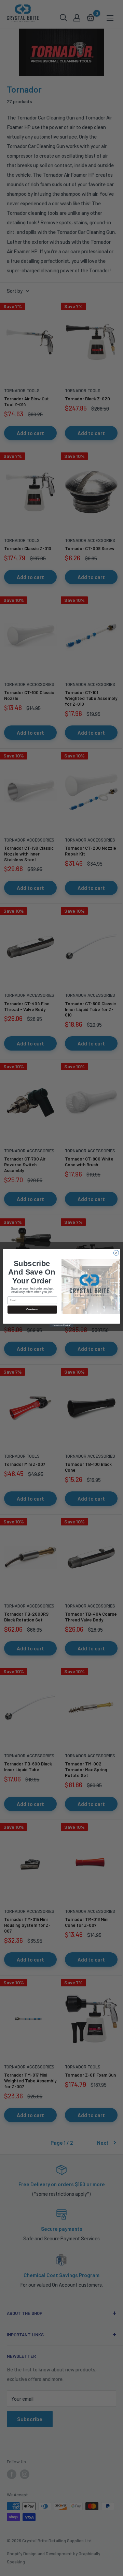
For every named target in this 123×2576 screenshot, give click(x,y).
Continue (32, 1309)
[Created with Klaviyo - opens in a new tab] (61, 1325)
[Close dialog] (116, 1253)
